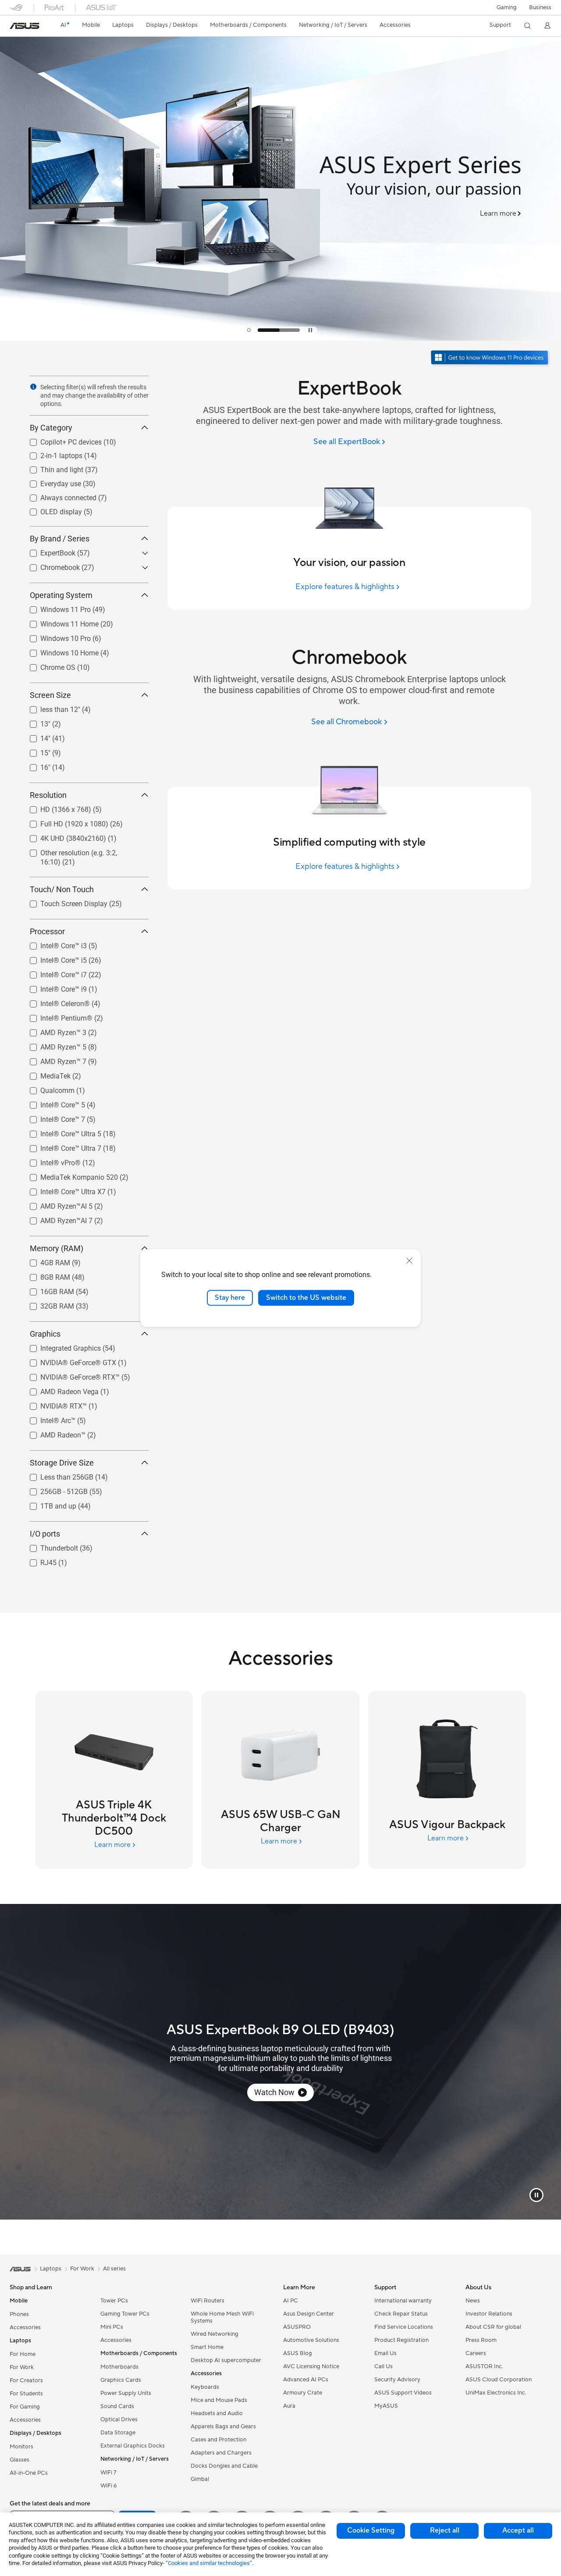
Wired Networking (215, 2334)
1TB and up (48, 1504)
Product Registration (401, 2340)
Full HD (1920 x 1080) (64, 822)
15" (35, 751)
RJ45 (38, 1560)
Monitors (21, 2447)
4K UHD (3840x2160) (63, 836)
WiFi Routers (208, 2301)
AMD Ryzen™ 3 (53, 1030)
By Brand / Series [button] (60, 539)
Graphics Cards (121, 2380)
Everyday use (50, 482)
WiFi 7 (108, 2473)
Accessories (25, 2327)
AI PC (291, 2301)
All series (114, 2269)
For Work (22, 2367)
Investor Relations (489, 2314)
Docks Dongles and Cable (224, 2466)
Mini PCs (112, 2327)
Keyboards (205, 2387)
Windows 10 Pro (55, 636)
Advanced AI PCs (306, 2380)
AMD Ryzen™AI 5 (56, 1204)
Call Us (383, 2366)
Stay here (230, 1298)
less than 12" (50, 707)
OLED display (51, 510)
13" (35, 722)
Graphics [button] (45, 1334)
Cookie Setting (371, 2530)
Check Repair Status (401, 2314)
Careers (476, 2353)
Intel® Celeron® (55, 1002)
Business (540, 7)
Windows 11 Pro (55, 607)
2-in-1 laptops (51, 454)
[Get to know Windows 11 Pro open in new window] (491, 358)
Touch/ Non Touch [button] (62, 889)
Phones (19, 2314)
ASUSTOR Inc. (484, 2366)
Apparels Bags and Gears (223, 2427)
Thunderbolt (49, 1546)
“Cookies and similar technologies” (209, 2563)
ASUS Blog (298, 2353)
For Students (26, 2394)
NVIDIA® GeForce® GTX (68, 1361)
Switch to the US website (306, 1298)
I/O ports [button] (45, 1534)
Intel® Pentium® (56, 1016)
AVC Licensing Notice (311, 2366)
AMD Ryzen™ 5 (53, 1045)
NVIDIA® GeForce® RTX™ (69, 1375)
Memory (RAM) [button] (57, 1248)
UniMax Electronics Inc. (496, 2393)
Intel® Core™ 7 (52, 1117)
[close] (409, 1261)
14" (35, 736)
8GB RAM (45, 1275)
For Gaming (25, 2407)
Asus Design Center (309, 2314)
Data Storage (118, 2433)
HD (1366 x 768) (55, 807)
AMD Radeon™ (52, 1433)
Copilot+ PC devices (60, 440)
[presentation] (33, 387)
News (473, 2301)
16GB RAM (47, 1290)
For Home (23, 2354)
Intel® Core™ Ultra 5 (60, 1132)
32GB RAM (47, 1304)
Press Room (481, 2340)
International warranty (403, 2301)
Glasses (20, 2460)
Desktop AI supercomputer (226, 2360)
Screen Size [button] (50, 695)
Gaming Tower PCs (125, 2314)
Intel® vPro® (50, 1161)
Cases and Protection (218, 2440)
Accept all (518, 2530)
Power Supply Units (126, 2393)
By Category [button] (51, 428)
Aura (289, 2406)
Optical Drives (119, 2419)
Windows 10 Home (59, 651)
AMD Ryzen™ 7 (53, 1059)
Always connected (58, 496)
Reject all (445, 2530)
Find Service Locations (404, 2327)
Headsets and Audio (217, 2413)
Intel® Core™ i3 (53, 944)
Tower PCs (114, 2301)
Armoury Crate (303, 2393)
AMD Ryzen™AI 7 (56, 1219)
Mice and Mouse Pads (219, 2400)
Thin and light (51, 468)
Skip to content (15, 27)
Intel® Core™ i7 (53, 973)
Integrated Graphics (60, 1346)
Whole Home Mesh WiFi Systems (222, 2317)
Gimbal (200, 2479)
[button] (507, 7)
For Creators (26, 2380)
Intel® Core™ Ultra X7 (62, 1190)
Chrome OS (47, 665)
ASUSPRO (297, 2327)
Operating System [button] (61, 595)
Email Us (385, 2353)
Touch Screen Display (63, 902)
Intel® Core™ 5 (52, 1103)
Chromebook (50, 565)
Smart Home (207, 2347)
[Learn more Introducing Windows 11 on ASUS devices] (280, 338)
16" (35, 765)
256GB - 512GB (53, 1489)
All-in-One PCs (29, 2473)
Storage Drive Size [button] (62, 1463)
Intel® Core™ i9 (53, 987)
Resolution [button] (48, 795)
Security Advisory (397, 2380)
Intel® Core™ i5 (53, 958)
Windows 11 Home (59, 622)
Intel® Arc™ (47, 1418)
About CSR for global (493, 2327)
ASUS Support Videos (403, 2393)
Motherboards (119, 2367)
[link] (25, 26)
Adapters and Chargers (221, 2453)
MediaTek (45, 1074)
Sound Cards (117, 2406)
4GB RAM (45, 1261)
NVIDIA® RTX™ (53, 1404)
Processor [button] (47, 931)
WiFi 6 (108, 2486)
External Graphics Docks (133, 2446)
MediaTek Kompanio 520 (69, 1175)
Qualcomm (47, 1088)
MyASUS (386, 2406)
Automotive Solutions (311, 2340)
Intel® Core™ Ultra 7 (60, 1146)
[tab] (268, 330)
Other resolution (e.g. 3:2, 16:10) (79, 851)
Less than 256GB (56, 1475)
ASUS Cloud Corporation (499, 2380)
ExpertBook (47, 551)
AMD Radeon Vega (59, 1389)
